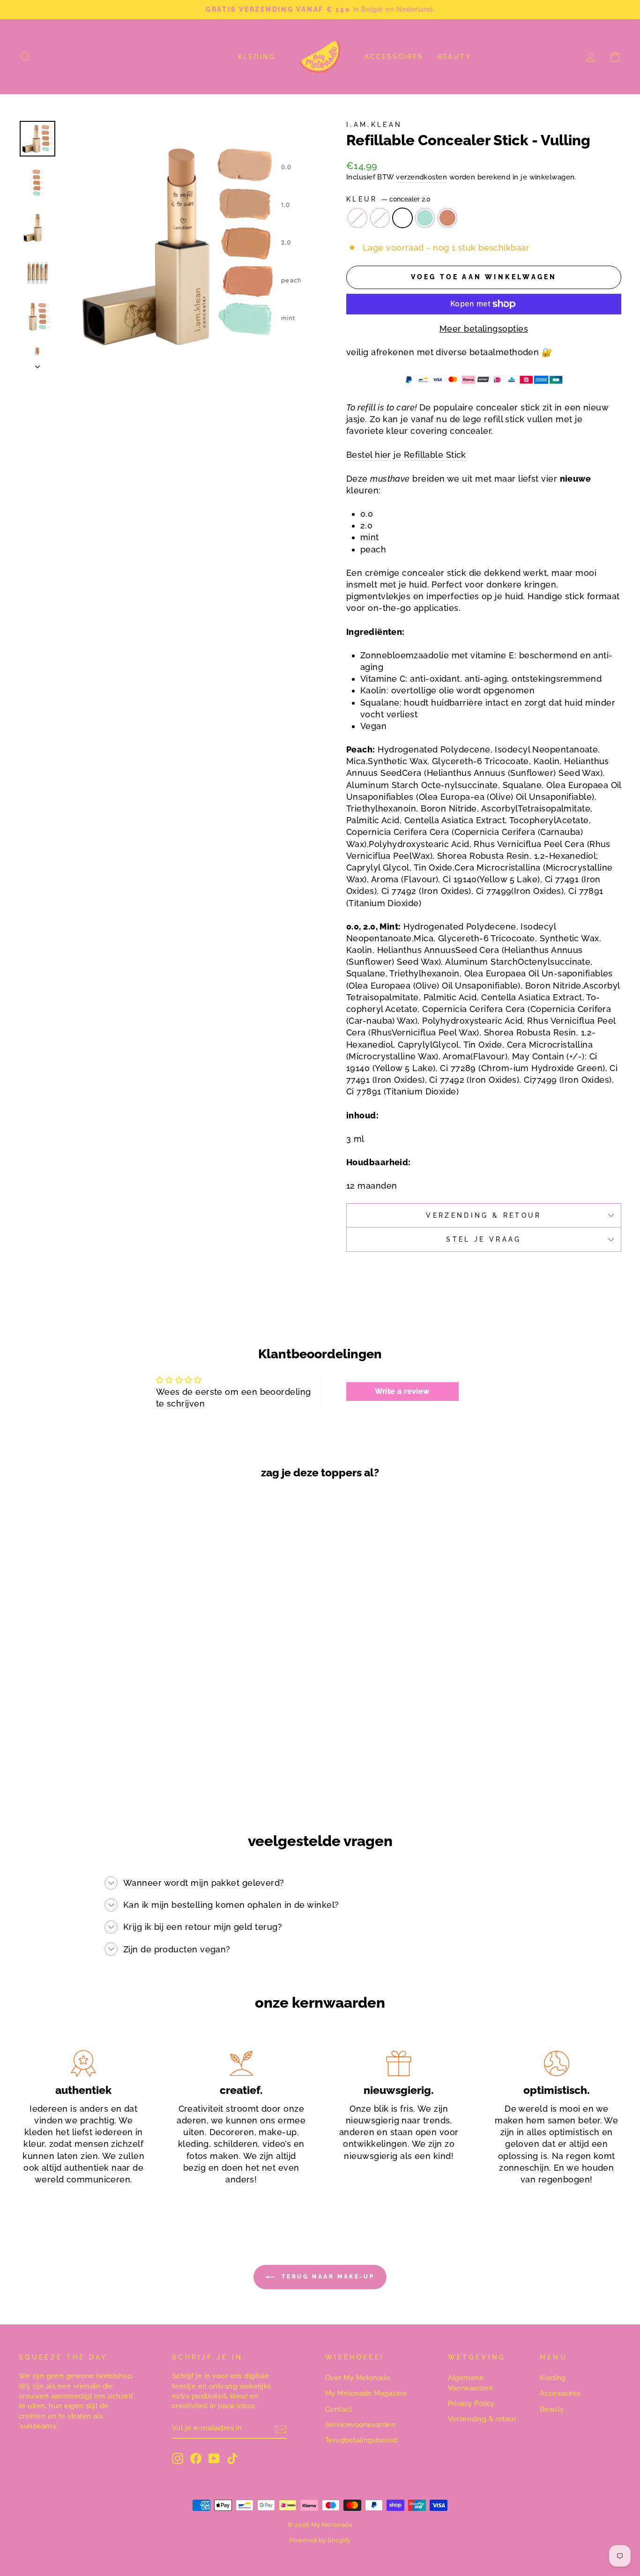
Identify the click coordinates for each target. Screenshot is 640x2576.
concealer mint (425, 218)
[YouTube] (214, 2458)
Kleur (388, 199)
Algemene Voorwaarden (471, 2383)
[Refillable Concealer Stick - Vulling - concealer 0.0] (65, 1767)
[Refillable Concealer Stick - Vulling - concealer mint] (103, 1767)
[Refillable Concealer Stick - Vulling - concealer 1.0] (78, 1767)
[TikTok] (232, 2458)
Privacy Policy (471, 2404)
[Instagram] (178, 2458)
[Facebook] (196, 2458)
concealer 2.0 (402, 218)
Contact (339, 2409)
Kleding (257, 57)
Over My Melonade (358, 2378)
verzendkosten (421, 177)
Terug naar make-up (327, 2277)
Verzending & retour (482, 2419)
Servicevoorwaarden (360, 2425)
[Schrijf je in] (281, 2428)
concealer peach (447, 218)
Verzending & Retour (484, 1215)
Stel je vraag (484, 1239)
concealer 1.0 (380, 218)
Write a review (402, 1391)
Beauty (454, 57)
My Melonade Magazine (366, 2393)
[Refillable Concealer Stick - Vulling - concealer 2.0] (90, 1767)
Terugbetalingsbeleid (361, 2440)
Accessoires (394, 57)
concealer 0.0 (357, 218)
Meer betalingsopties (484, 329)
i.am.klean (374, 124)
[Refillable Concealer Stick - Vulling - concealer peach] (115, 1767)
